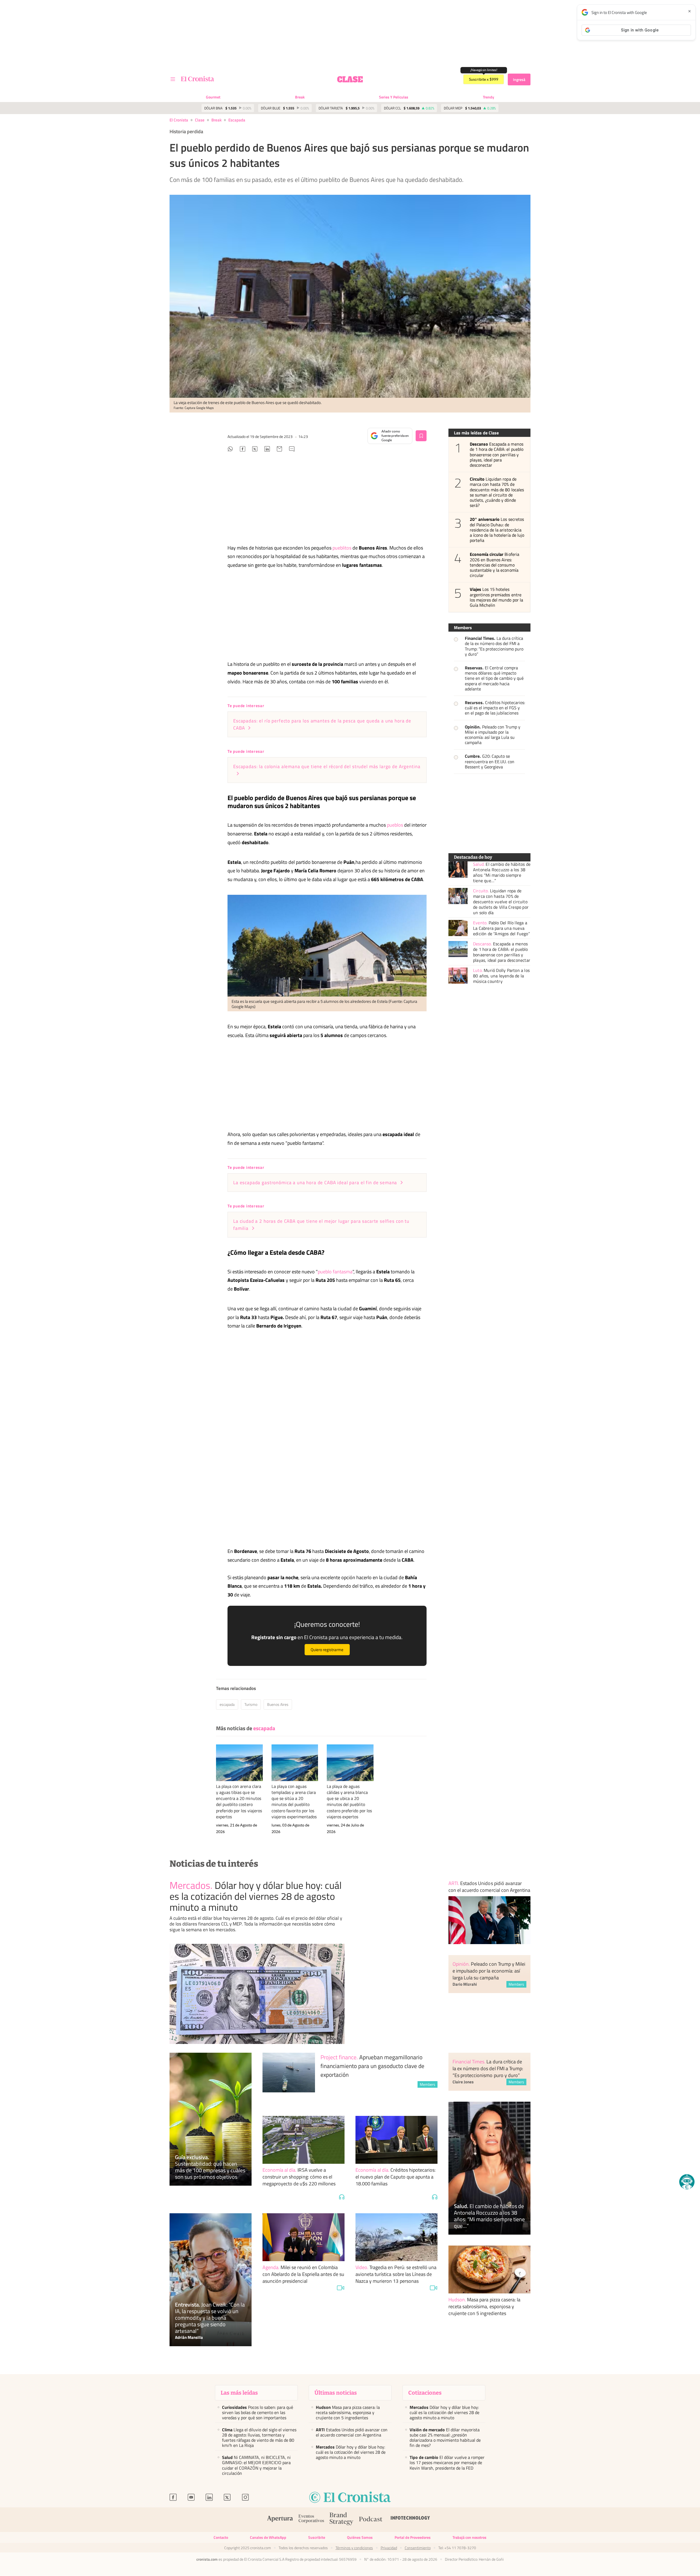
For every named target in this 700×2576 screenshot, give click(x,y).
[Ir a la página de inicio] (198, 79)
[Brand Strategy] (342, 2520)
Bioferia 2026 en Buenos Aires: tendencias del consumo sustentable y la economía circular (495, 565)
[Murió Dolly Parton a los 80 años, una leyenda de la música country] (458, 976)
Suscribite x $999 (484, 79)
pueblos (395, 825)
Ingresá (519, 79)
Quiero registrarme (327, 1650)
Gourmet (213, 97)
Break (300, 97)
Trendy (488, 97)
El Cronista (179, 120)
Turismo (251, 1704)
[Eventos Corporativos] (311, 2520)
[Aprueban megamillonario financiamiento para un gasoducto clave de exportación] (289, 2079)
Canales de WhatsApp (268, 2537)
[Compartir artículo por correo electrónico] (279, 450)
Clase (200, 120)
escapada (237, 120)
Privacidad (389, 2548)
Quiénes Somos (360, 2537)
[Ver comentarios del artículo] (292, 450)
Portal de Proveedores (413, 2537)
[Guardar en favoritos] (421, 436)
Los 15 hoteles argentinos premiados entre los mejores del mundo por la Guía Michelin (496, 597)
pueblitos (342, 548)
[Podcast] (371, 2520)
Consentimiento (418, 2548)
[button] (687, 2182)
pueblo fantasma (335, 1272)
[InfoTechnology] (410, 2520)
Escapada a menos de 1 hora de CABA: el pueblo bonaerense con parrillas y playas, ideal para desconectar (497, 455)
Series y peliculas (394, 97)
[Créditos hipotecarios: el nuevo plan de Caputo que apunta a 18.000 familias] (396, 2140)
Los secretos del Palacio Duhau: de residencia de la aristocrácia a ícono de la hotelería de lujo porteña (497, 530)
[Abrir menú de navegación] (173, 79)
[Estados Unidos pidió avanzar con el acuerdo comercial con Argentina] (489, 1920)
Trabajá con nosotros (469, 2537)
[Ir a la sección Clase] (350, 79)
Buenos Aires (278, 1704)
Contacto (221, 2537)
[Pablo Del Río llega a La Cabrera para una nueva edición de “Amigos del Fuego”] (458, 928)
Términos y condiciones (354, 2548)
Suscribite (317, 2537)
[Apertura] (280, 2520)
